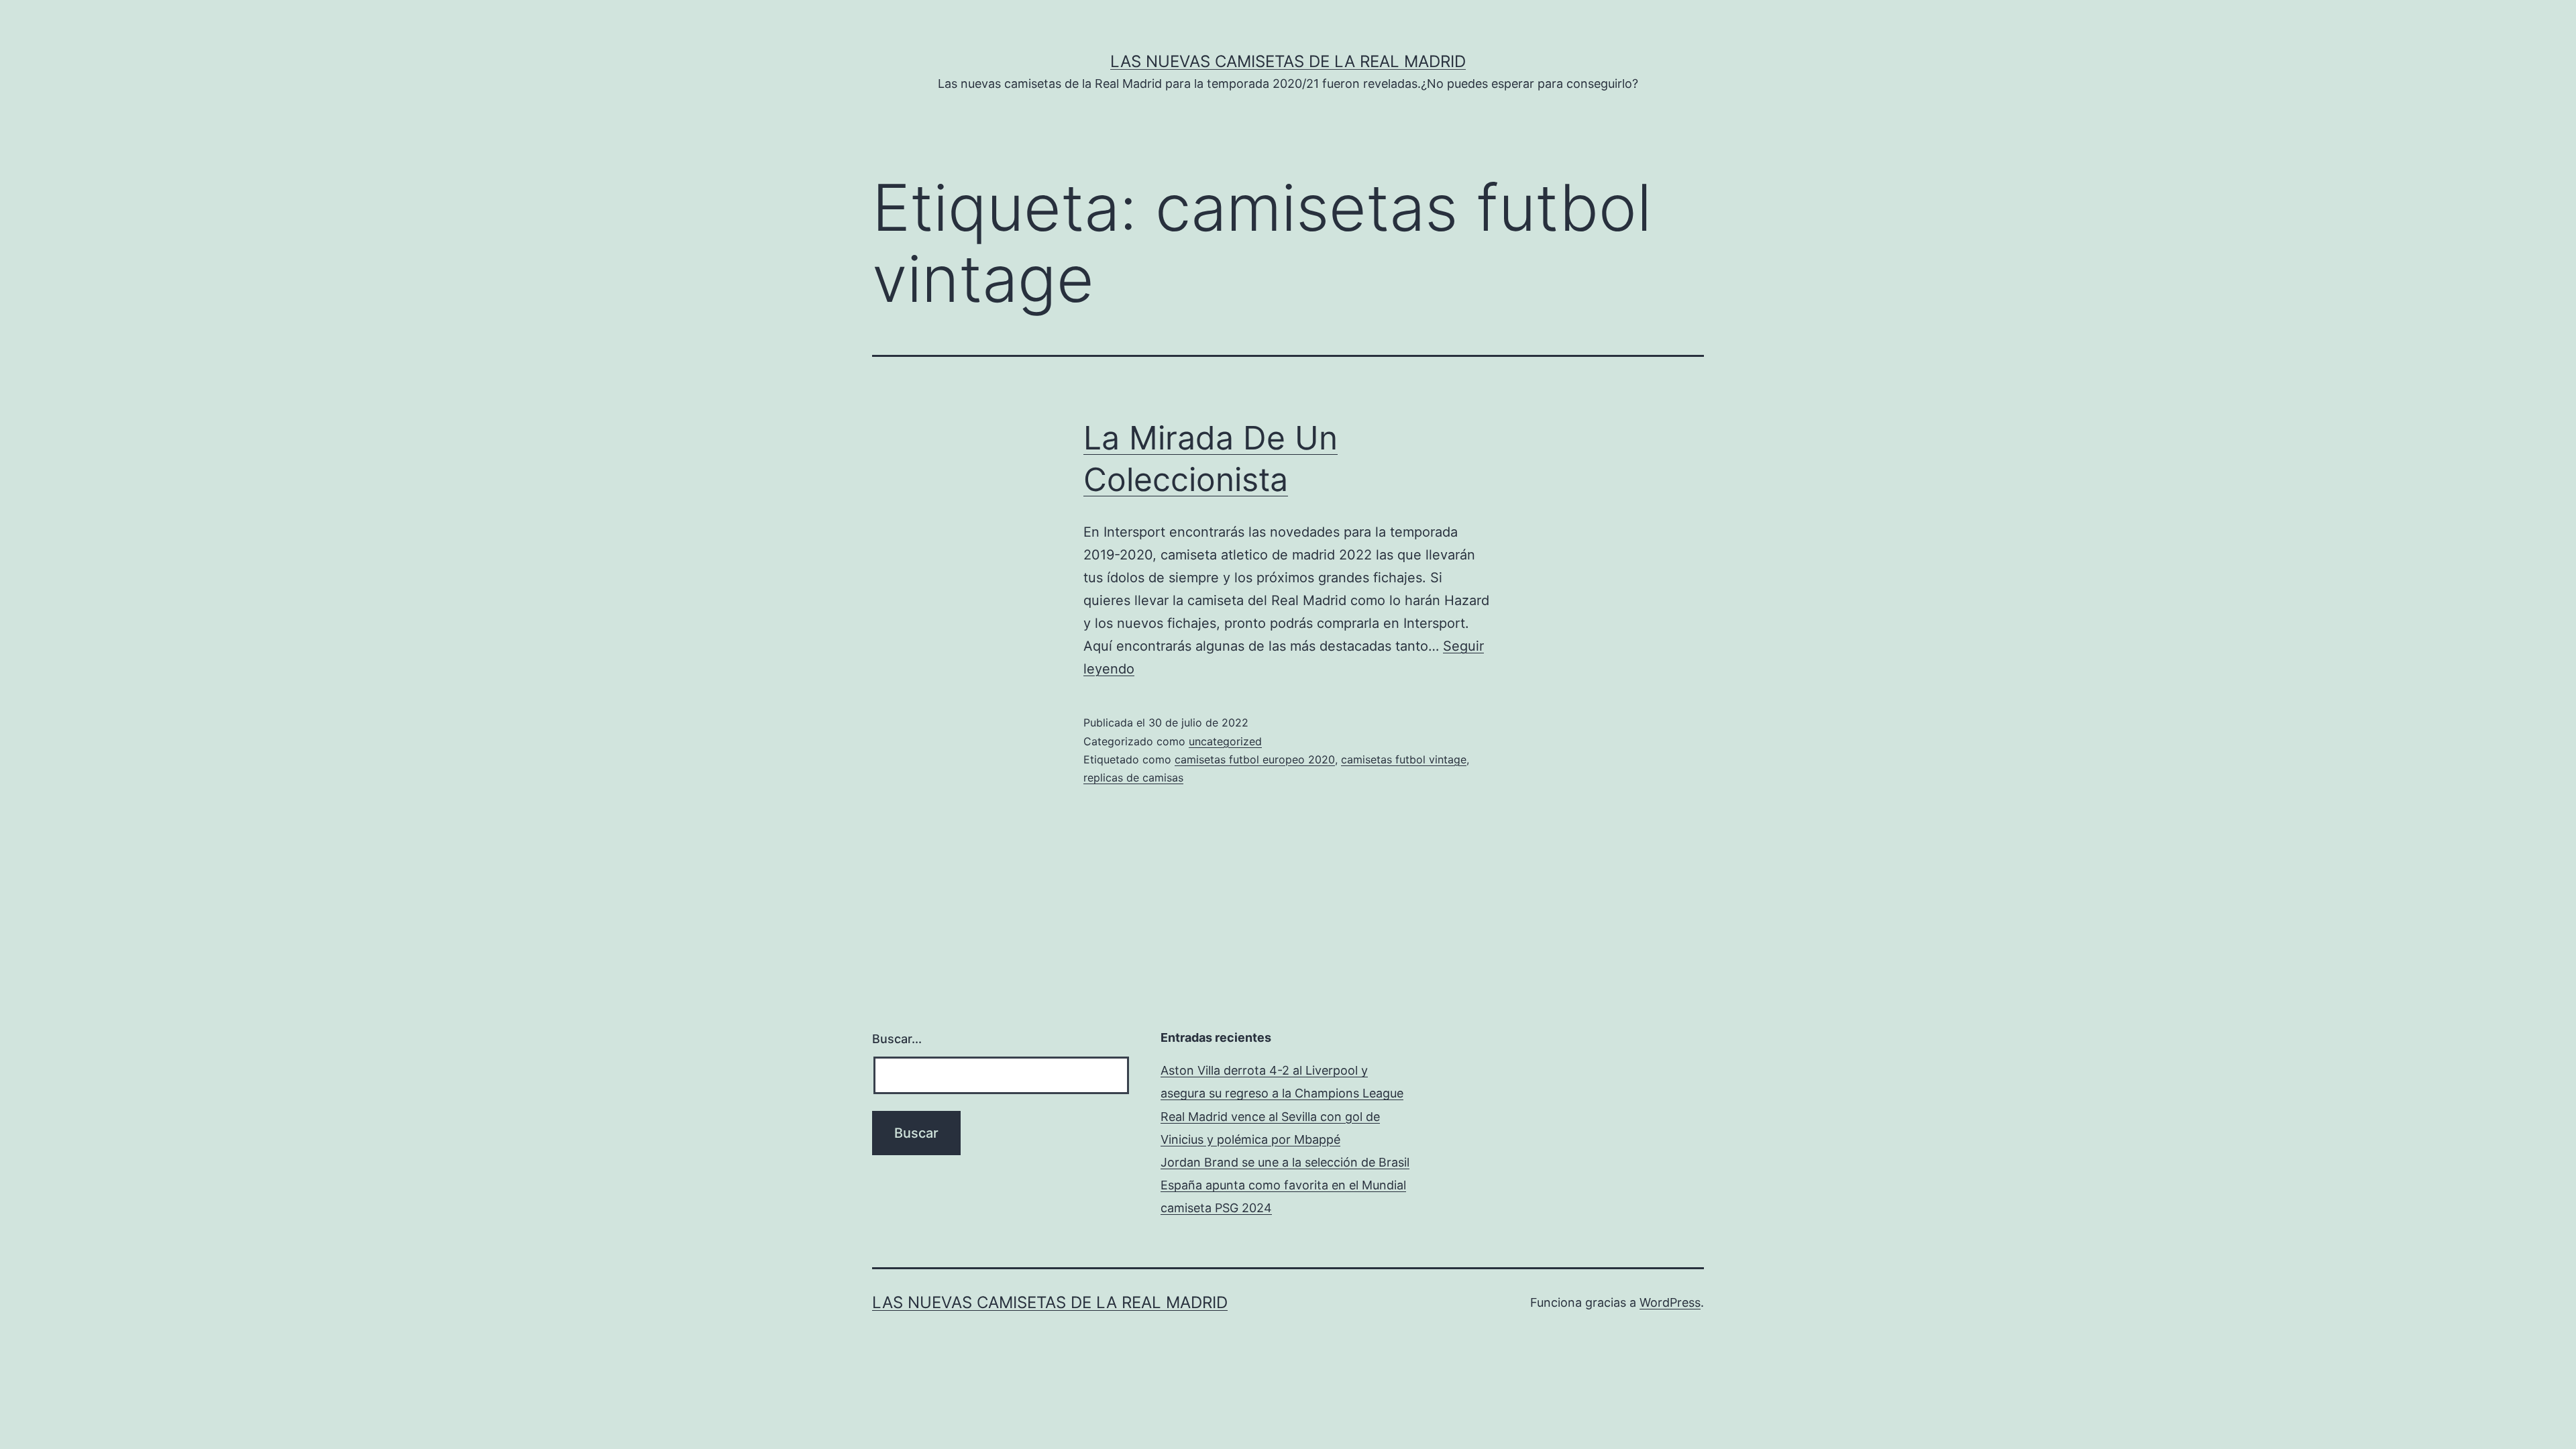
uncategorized (1225, 741)
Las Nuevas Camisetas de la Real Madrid (1288, 61)
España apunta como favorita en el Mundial (1283, 1185)
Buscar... (897, 1039)
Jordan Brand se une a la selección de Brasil (1285, 1162)
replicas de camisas (1133, 777)
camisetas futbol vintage (1404, 759)
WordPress (1670, 1302)
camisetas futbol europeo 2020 (1255, 759)
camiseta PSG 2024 (1216, 1208)
